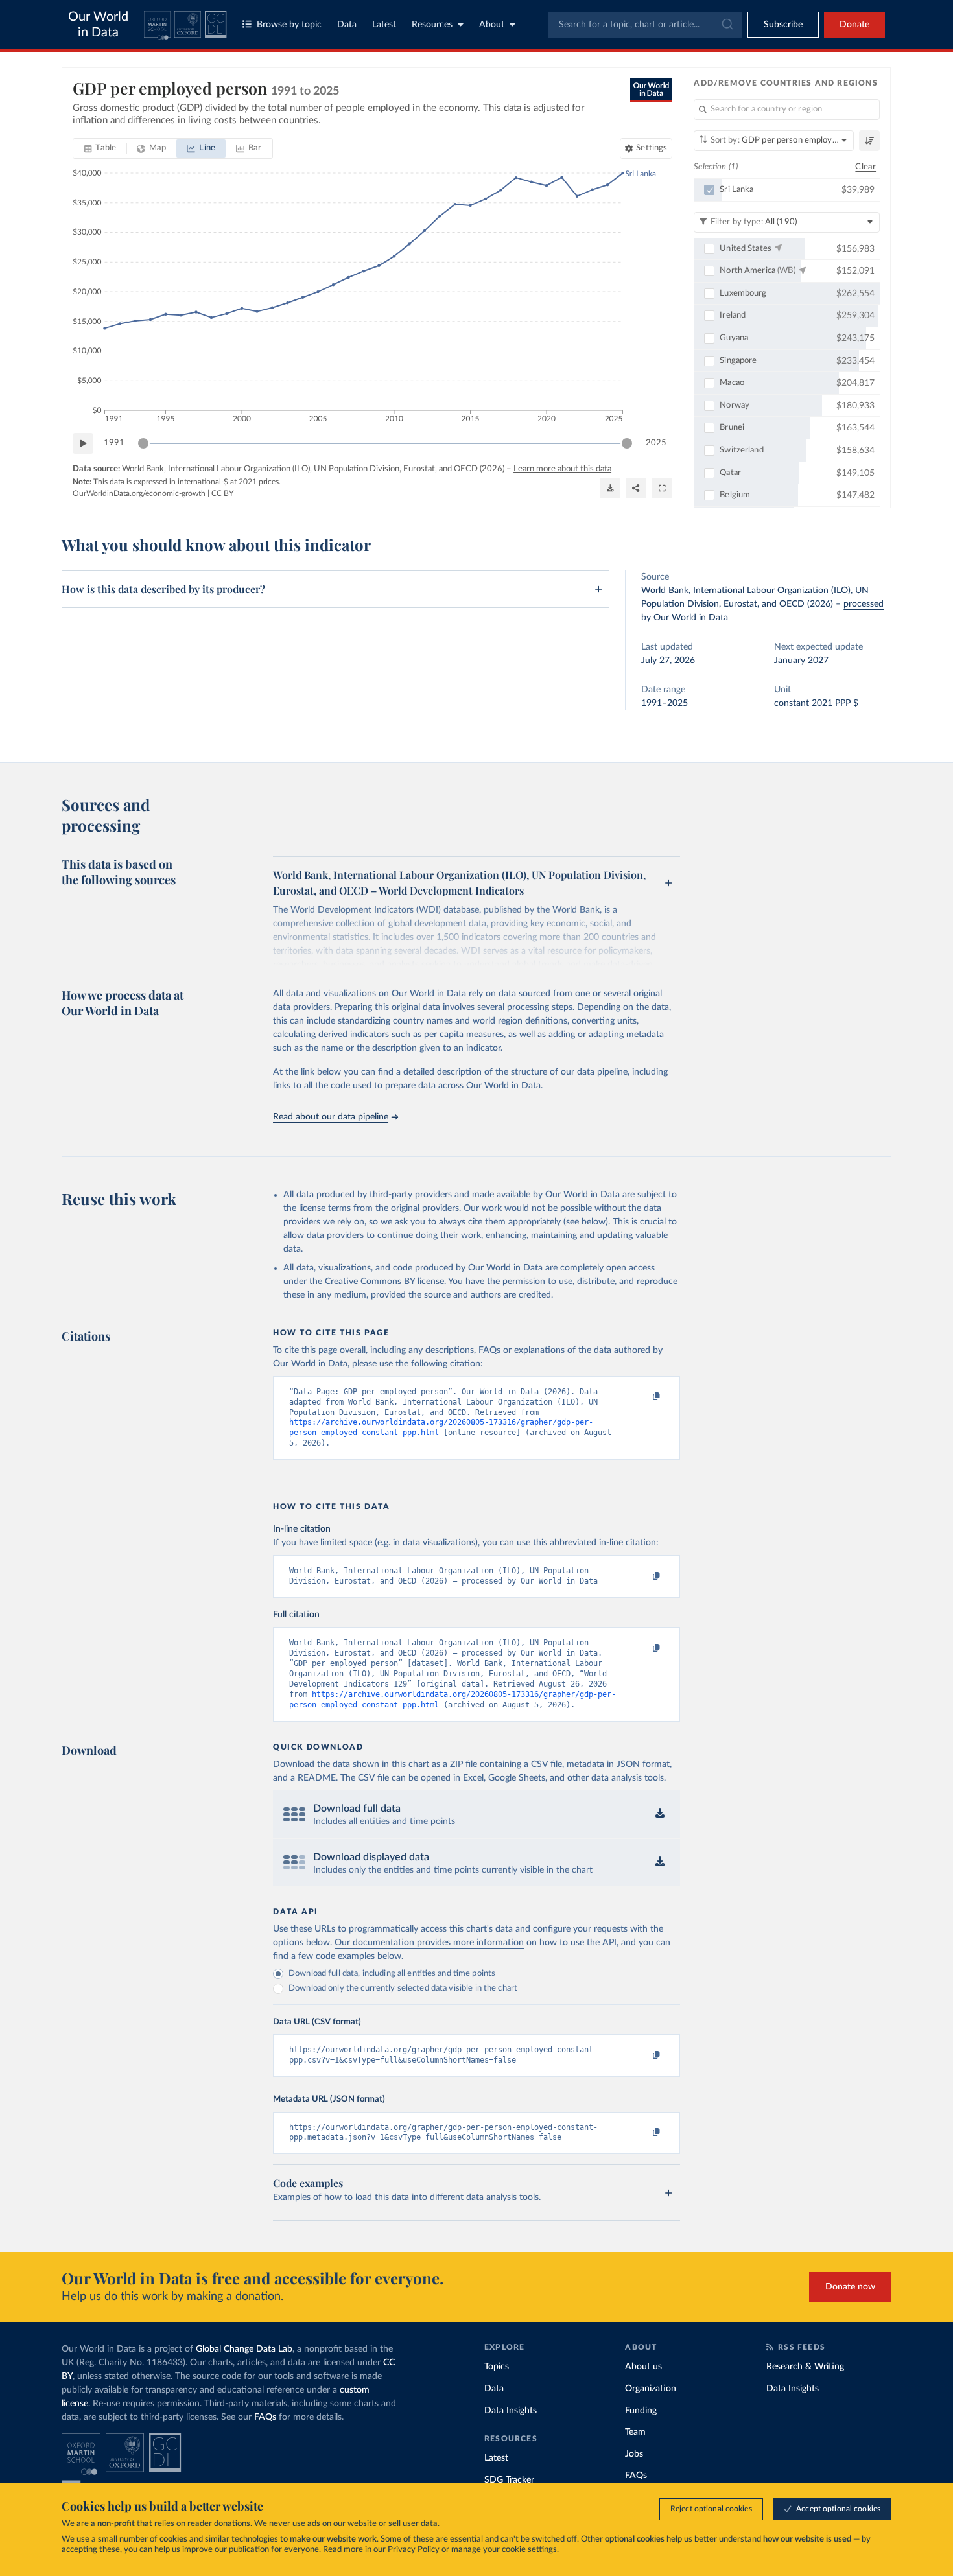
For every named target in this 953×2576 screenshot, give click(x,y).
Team (635, 2432)
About (492, 25)
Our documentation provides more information (429, 1943)
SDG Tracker (509, 2480)
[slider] (143, 443)
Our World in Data (98, 25)
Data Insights (511, 2411)
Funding (641, 2411)
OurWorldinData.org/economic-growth (139, 493)
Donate (854, 25)
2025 (656, 443)
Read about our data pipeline (331, 1117)
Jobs (634, 2454)
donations (232, 2524)
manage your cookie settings (504, 2550)
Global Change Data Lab (244, 2349)
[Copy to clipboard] (643, 1398)
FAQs (265, 2417)
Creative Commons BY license (384, 1282)
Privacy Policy (414, 2550)
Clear (865, 167)
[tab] (100, 148)
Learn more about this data (562, 469)
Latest (384, 25)
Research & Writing (805, 2367)
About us (643, 2367)
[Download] (610, 488)
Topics (497, 2367)
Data (347, 25)
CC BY (222, 493)
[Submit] (726, 25)
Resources (432, 25)
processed (864, 604)
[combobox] (645, 25)
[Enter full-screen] (662, 488)
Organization (651, 2389)
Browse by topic (289, 25)
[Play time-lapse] (83, 443)
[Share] (636, 488)
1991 (114, 443)
